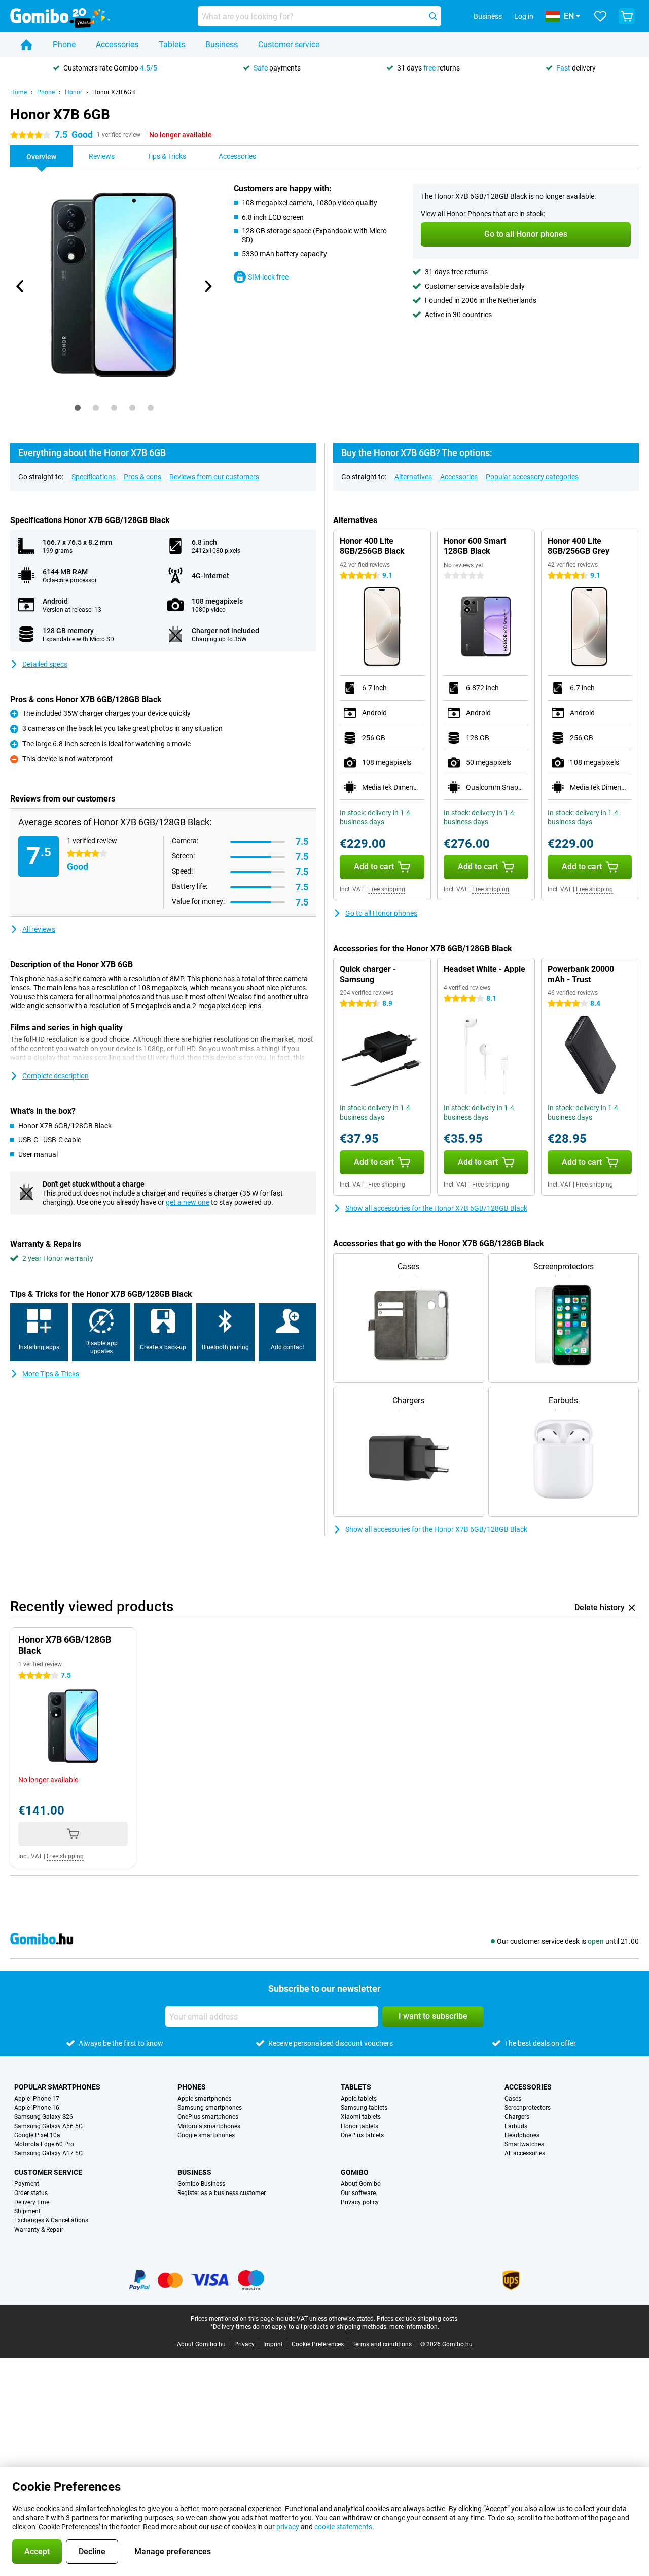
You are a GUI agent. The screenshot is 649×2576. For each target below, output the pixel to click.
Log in (524, 16)
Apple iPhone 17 (37, 2099)
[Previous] (20, 286)
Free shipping (387, 889)
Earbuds (516, 2126)
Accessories (117, 44)
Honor (74, 92)
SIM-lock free (268, 277)
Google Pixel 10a (37, 2135)
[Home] (26, 45)
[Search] (433, 16)
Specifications (94, 477)
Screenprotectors (528, 2108)
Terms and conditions (382, 2344)
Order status (31, 2193)
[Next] (207, 286)
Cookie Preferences (318, 2344)
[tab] (78, 408)
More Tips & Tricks (51, 1374)
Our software (358, 2193)
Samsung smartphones (210, 2108)
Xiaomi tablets (361, 2117)
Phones (192, 2087)
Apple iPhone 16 (37, 2108)
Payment (27, 2184)
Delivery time (32, 2202)
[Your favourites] (600, 16)
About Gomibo (361, 2184)
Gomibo (355, 2172)
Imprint (273, 2344)
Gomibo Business (201, 2184)
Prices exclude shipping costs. (418, 2319)
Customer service (289, 44)
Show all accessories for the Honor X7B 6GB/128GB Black (436, 1208)
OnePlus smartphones (208, 2117)
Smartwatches (524, 2144)
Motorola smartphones (209, 2126)
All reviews (39, 929)
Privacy (244, 2344)
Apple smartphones (204, 2099)
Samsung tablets (364, 2108)
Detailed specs (45, 664)
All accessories (525, 2153)
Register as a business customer (222, 2193)
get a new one (188, 1202)
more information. (414, 2327)
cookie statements (343, 2527)
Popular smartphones (57, 2087)
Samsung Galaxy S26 (44, 2117)
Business (222, 44)
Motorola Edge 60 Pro (44, 2144)
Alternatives (413, 477)
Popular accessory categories (532, 477)
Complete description (56, 1076)
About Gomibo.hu (201, 2344)
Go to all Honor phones (381, 913)
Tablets (172, 44)
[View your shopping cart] (627, 16)
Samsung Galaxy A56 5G (48, 2126)
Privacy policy (360, 2202)
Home (19, 92)
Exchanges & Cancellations (51, 2220)
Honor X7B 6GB (114, 92)
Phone (64, 44)
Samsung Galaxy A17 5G (48, 2153)
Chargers (517, 2117)
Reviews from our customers (214, 477)
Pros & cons (142, 477)
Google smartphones (206, 2135)
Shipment (27, 2211)
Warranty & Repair (39, 2230)
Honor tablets (359, 2126)
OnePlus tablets (362, 2135)
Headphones (522, 2135)
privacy (288, 2527)
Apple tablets (359, 2099)
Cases (513, 2099)
